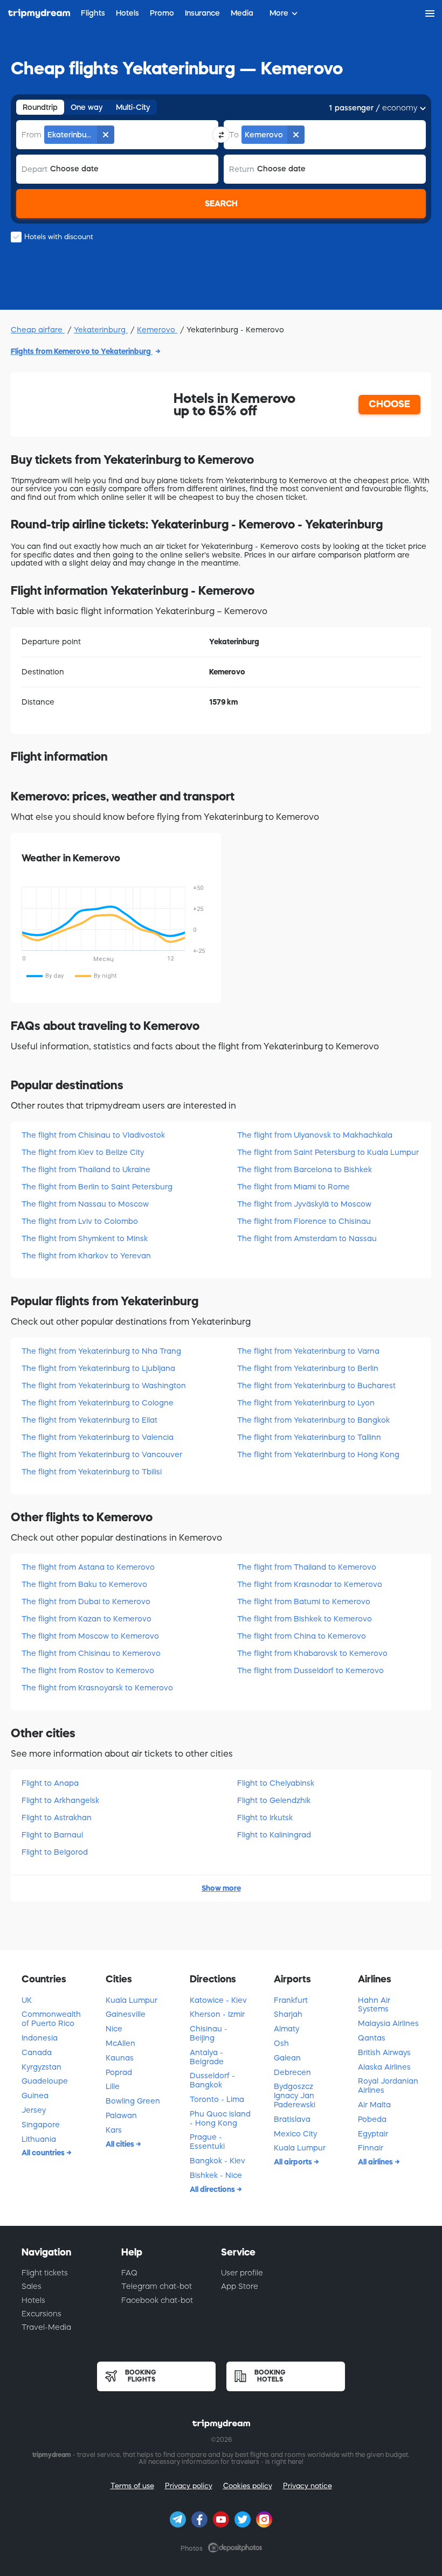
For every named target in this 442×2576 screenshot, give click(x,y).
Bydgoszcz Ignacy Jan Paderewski (295, 2095)
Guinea (35, 2095)
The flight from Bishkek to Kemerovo (305, 1619)
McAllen (120, 2043)
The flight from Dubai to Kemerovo (86, 1602)
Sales (32, 2286)
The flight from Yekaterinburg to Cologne (98, 1403)
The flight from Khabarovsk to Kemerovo (312, 1653)
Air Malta (374, 2105)
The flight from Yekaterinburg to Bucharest (316, 1386)
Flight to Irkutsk (265, 1818)
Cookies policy (248, 2486)
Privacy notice (308, 2486)
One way (87, 107)
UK (27, 2000)
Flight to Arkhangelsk (60, 1800)
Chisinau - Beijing (209, 2033)
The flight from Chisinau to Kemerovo (91, 1653)
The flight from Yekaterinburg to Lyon (306, 1403)
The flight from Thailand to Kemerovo (307, 1567)
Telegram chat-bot (157, 2286)
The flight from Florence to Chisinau (304, 1221)
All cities (121, 2144)
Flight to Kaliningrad (274, 1835)
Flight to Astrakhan (57, 1818)
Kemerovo (157, 330)
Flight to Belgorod (55, 1852)
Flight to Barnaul (52, 1835)
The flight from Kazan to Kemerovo (87, 1619)
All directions (213, 2189)
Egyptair (373, 2134)
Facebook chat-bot (157, 2300)
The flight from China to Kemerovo (302, 1636)
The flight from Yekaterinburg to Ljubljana (98, 1368)
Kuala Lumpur (132, 2000)
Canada (37, 2052)
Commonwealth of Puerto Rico (51, 2019)
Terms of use (132, 2486)
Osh (281, 2043)
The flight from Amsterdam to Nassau (307, 1238)
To (234, 135)
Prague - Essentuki (207, 2142)
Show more (221, 1888)
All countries (44, 2153)
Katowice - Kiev (218, 2000)
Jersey (34, 2110)
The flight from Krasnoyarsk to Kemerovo (97, 1688)
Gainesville (126, 2014)
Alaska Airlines (384, 2067)
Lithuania (39, 2139)
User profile (242, 2273)
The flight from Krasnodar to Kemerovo (310, 1584)
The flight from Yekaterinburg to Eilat (89, 1420)
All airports (294, 2162)
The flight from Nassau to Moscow (85, 1204)
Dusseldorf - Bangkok (212, 2080)
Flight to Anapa (50, 1783)
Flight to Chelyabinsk (276, 1783)
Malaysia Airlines (388, 2023)
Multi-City (133, 107)
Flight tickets (45, 2273)
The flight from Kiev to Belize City (83, 1152)
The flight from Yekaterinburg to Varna (308, 1351)
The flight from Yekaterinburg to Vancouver (102, 1454)
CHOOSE (389, 404)
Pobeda (372, 2119)
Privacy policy (189, 2486)
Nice (114, 2029)
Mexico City (295, 2134)
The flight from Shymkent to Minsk (85, 1238)
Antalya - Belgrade (207, 2057)
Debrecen (292, 2072)
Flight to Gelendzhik (274, 1800)
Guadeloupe (45, 2081)
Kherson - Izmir (217, 2014)
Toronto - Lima (217, 2099)
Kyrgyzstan (42, 2067)
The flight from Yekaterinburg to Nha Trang (101, 1351)
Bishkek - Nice (216, 2175)
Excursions (42, 2314)
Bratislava (292, 2119)
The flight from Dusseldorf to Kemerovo (310, 1670)
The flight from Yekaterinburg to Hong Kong (318, 1454)
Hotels (33, 2300)
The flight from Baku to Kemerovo (84, 1584)
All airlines (376, 2162)
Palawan (121, 2115)
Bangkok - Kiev (217, 2161)
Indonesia (40, 2038)
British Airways (384, 2052)
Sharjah (288, 2014)
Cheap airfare (38, 330)
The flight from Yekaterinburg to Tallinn (309, 1437)
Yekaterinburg (101, 330)
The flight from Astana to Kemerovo (88, 1567)
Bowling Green (133, 2101)
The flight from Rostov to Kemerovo (88, 1670)
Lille (113, 2086)
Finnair (371, 2148)
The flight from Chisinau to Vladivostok (93, 1135)
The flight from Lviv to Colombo (80, 1221)
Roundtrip (40, 107)
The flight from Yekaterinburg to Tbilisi (92, 1472)
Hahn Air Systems (374, 2005)
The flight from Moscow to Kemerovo (90, 1636)
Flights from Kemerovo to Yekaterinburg (82, 351)
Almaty (286, 2029)
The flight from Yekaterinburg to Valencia (98, 1437)
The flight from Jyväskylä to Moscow (304, 1204)
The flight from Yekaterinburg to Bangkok (313, 1420)
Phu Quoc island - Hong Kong (220, 2118)
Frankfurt (291, 2000)
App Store (240, 2286)
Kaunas (120, 2058)
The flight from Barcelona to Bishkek (305, 1169)
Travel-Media (46, 2327)
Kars (114, 2130)
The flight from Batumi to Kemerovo (304, 1602)
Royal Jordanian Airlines (388, 2086)
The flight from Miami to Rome (293, 1187)
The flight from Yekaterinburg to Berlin (308, 1368)
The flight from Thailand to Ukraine (86, 1169)
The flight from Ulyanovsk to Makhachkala (315, 1135)
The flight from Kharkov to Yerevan (86, 1256)
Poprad (119, 2072)
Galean (287, 2058)
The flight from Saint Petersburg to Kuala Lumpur (328, 1152)
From (32, 135)
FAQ (129, 2273)
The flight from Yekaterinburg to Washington (104, 1386)
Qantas (372, 2038)
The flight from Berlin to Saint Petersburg (97, 1187)
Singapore (41, 2125)
